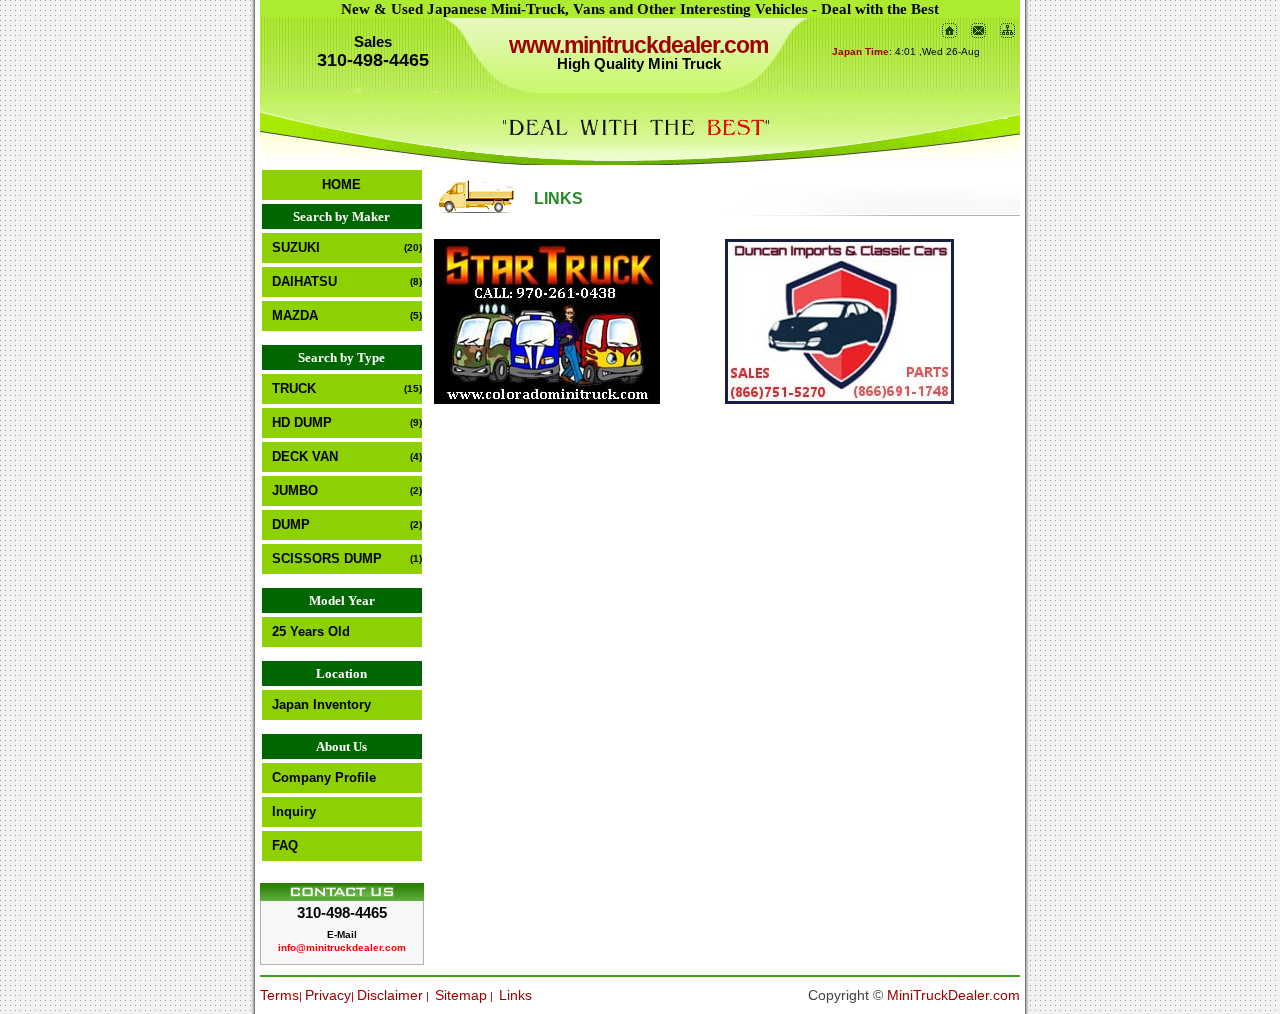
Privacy (328, 995)
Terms (279, 995)
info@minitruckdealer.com (342, 947)
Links (515, 995)
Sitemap (461, 995)
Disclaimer (390, 995)
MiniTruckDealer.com (953, 995)
